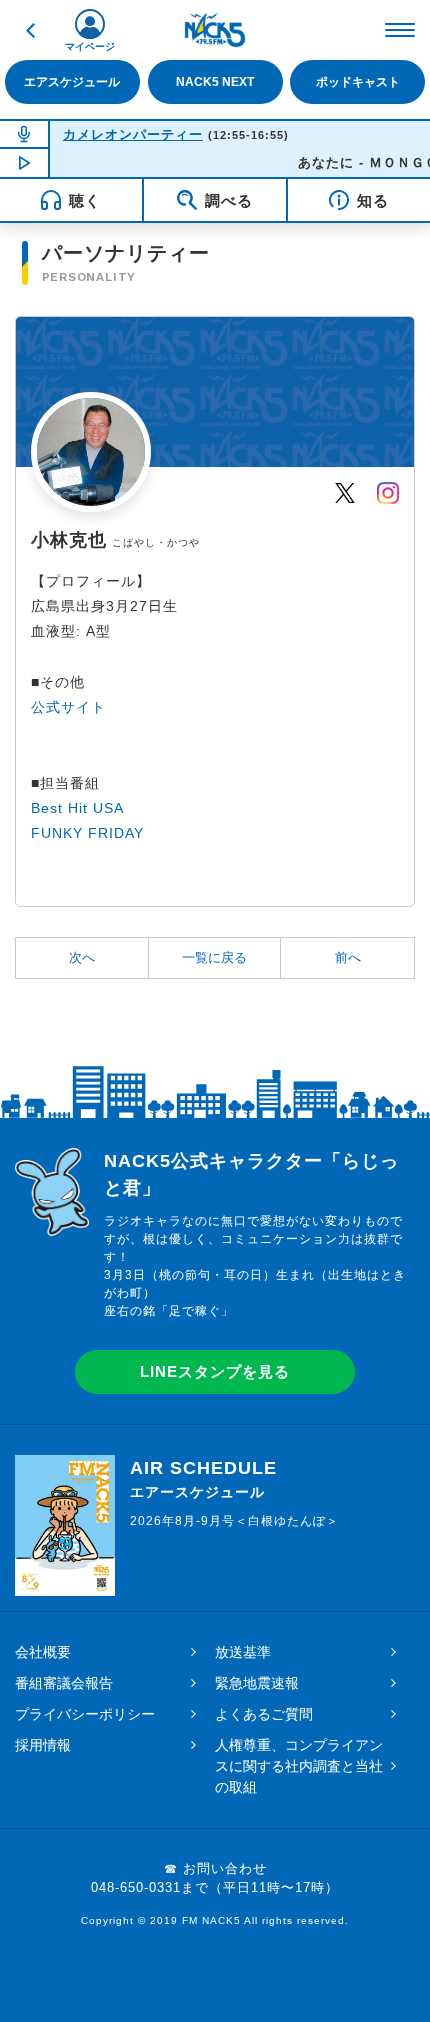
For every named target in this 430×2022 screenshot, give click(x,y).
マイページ (90, 46)
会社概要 (43, 1652)
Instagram (388, 492)
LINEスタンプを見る (215, 1371)
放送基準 (243, 1652)
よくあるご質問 (264, 1714)
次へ (82, 957)
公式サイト (68, 707)
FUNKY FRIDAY (87, 833)
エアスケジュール (72, 82)
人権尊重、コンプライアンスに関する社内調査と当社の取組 (299, 1766)
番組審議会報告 (64, 1683)
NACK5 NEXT (215, 82)
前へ (348, 957)
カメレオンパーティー (133, 134)
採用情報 (43, 1745)
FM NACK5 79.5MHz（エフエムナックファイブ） (215, 30)
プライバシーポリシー (85, 1714)
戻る (30, 30)
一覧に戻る (214, 957)
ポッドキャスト (358, 82)
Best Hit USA (77, 808)
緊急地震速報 (257, 1683)
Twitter (345, 492)
